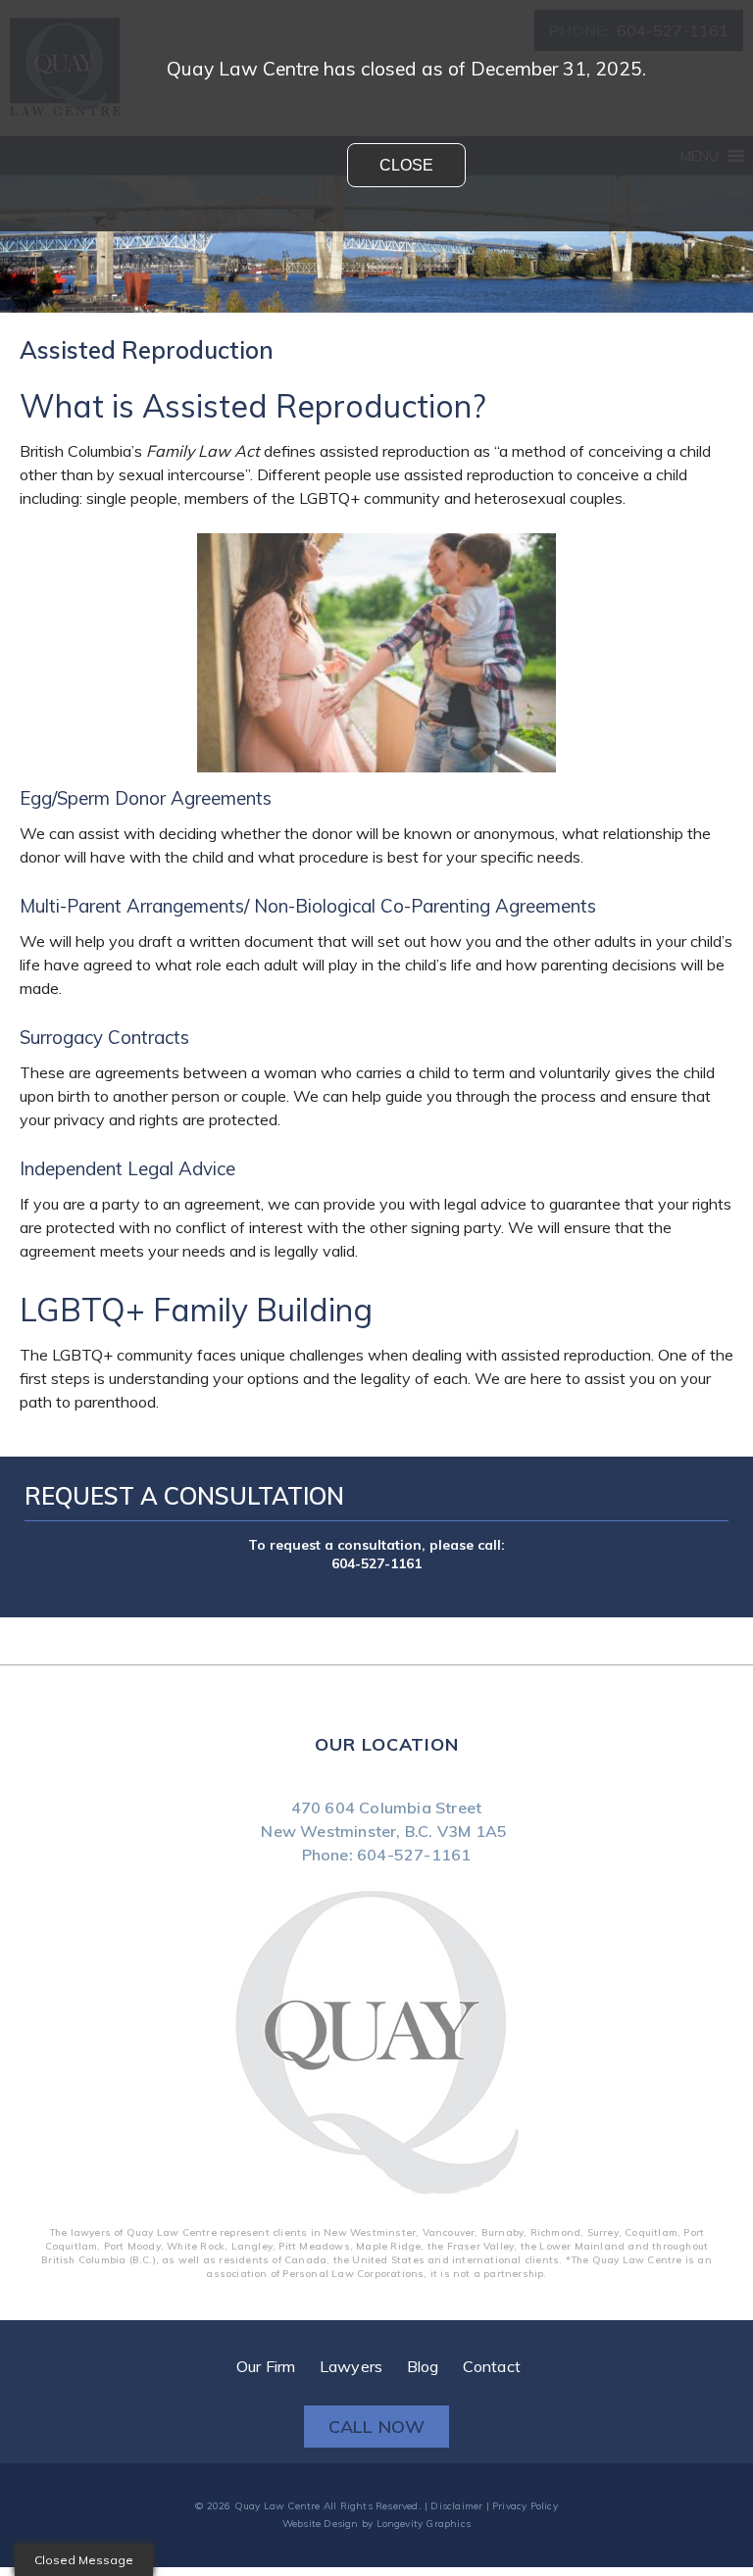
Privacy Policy (525, 2502)
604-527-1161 (376, 1562)
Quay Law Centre (277, 2502)
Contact (492, 2362)
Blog (423, 2362)
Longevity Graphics (424, 2520)
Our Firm (266, 2362)
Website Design (321, 2520)
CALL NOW (377, 2423)
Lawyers (351, 2362)
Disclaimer (456, 2502)
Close (406, 165)
